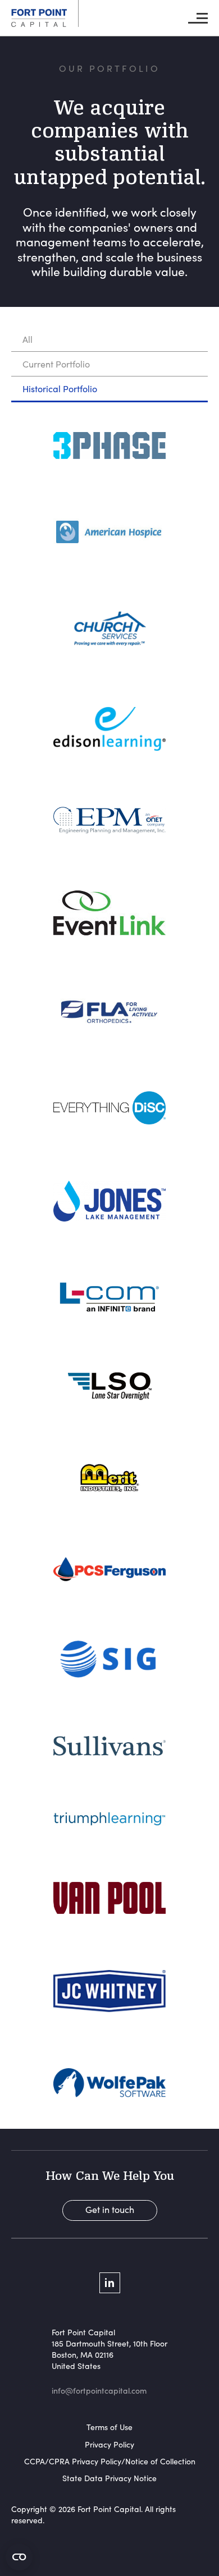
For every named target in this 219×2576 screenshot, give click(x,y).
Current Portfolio (56, 364)
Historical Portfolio (60, 389)
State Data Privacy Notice (109, 2478)
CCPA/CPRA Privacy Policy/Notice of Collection (110, 2461)
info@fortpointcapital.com (99, 2391)
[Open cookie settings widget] (19, 2557)
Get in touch (110, 2209)
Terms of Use (109, 2427)
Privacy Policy (109, 2444)
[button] (198, 18)
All (28, 339)
